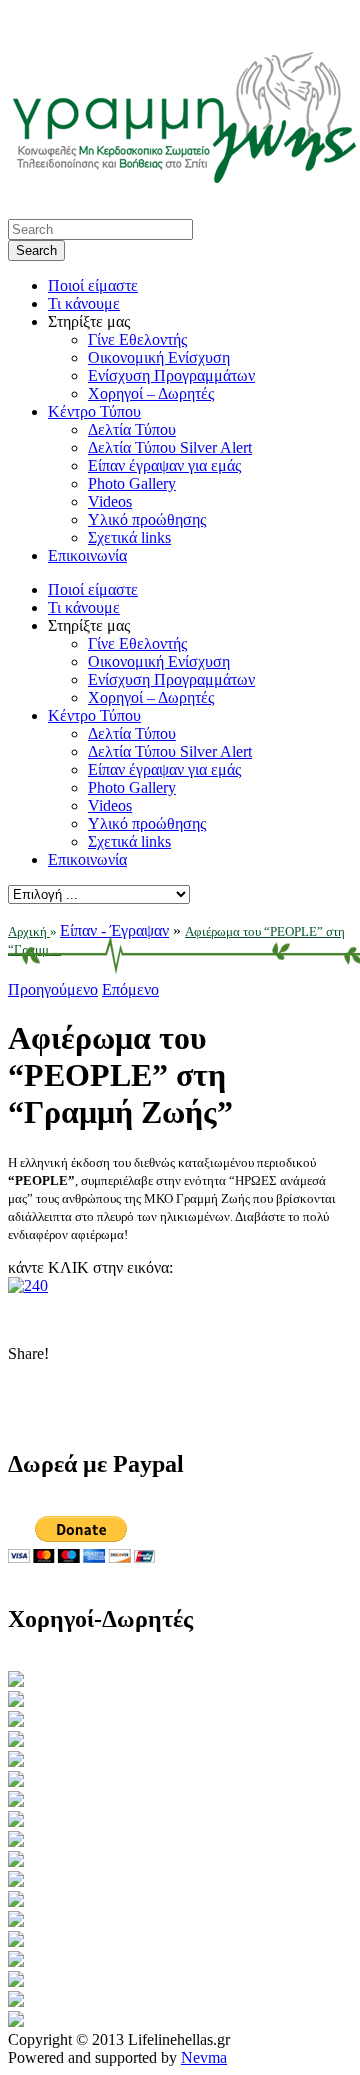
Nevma (204, 2057)
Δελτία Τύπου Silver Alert (170, 447)
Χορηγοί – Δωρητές (151, 393)
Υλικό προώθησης (147, 519)
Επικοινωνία (87, 555)
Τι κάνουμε (84, 303)
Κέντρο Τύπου (94, 411)
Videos (110, 501)
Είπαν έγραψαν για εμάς (164, 465)
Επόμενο (130, 989)
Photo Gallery (132, 483)
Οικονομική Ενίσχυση (159, 357)
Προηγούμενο (53, 989)
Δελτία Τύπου (132, 429)
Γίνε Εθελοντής (137, 339)
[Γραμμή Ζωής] (183, 178)
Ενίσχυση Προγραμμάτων (171, 375)
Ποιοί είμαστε (93, 285)
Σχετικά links (129, 537)
